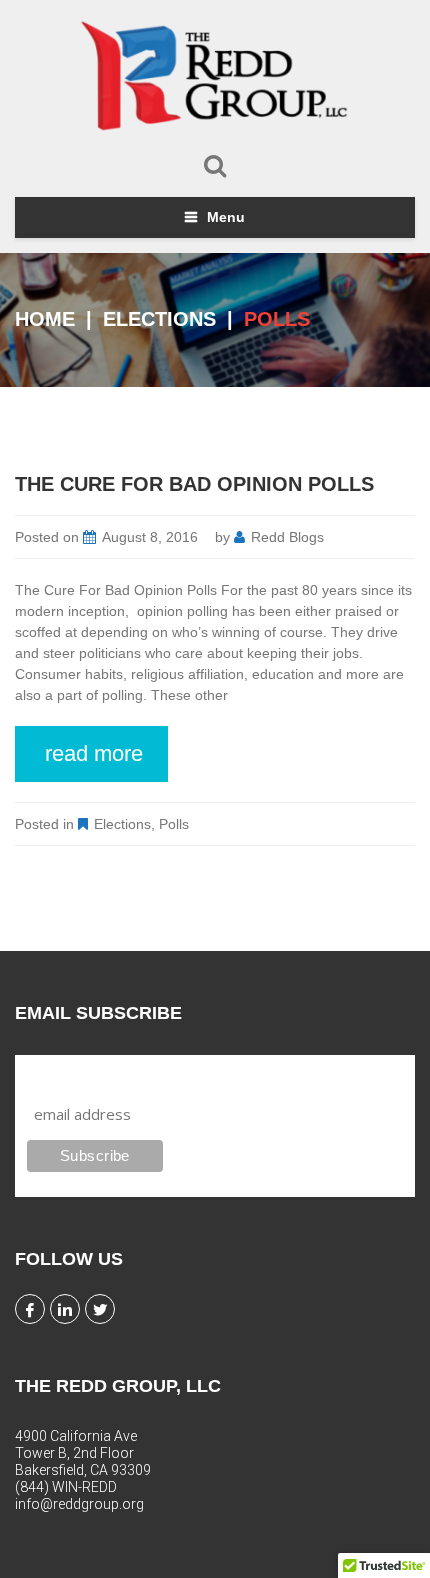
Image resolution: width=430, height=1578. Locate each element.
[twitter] (100, 1309)
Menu (226, 217)
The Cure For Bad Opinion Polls (194, 484)
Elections (159, 319)
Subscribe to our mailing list (133, 1073)
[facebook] (30, 1309)
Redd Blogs (287, 537)
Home (45, 319)
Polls (174, 824)
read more (94, 753)
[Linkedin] (65, 1309)
